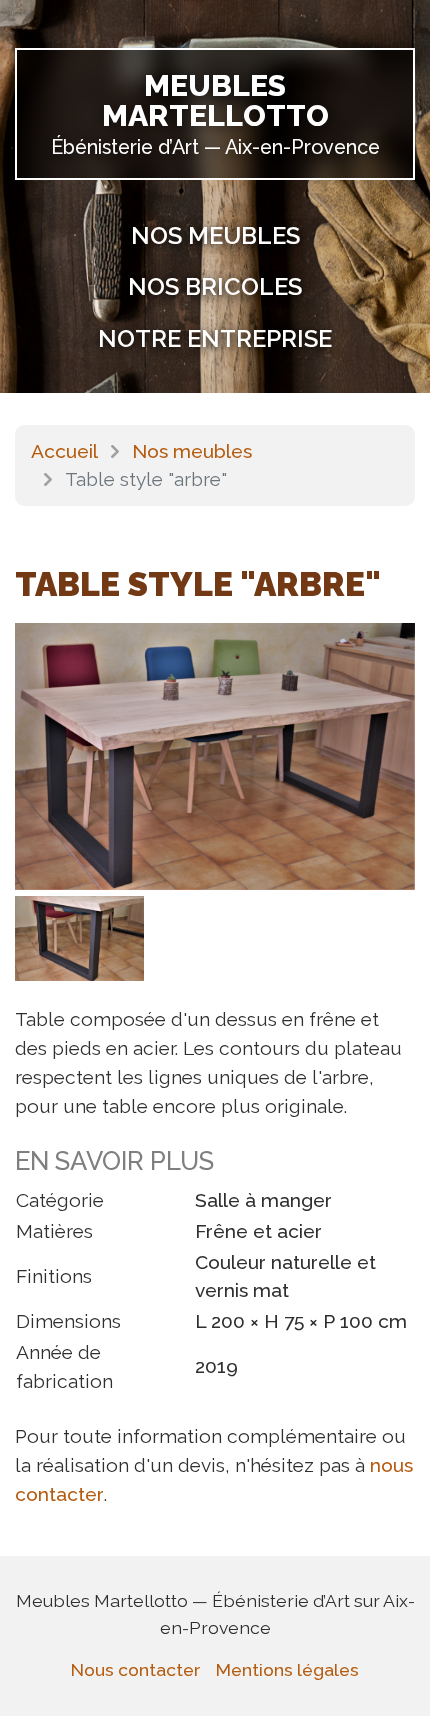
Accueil (64, 451)
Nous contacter (135, 1669)
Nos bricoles (215, 286)
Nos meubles (215, 235)
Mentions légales (287, 1669)
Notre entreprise (215, 338)
